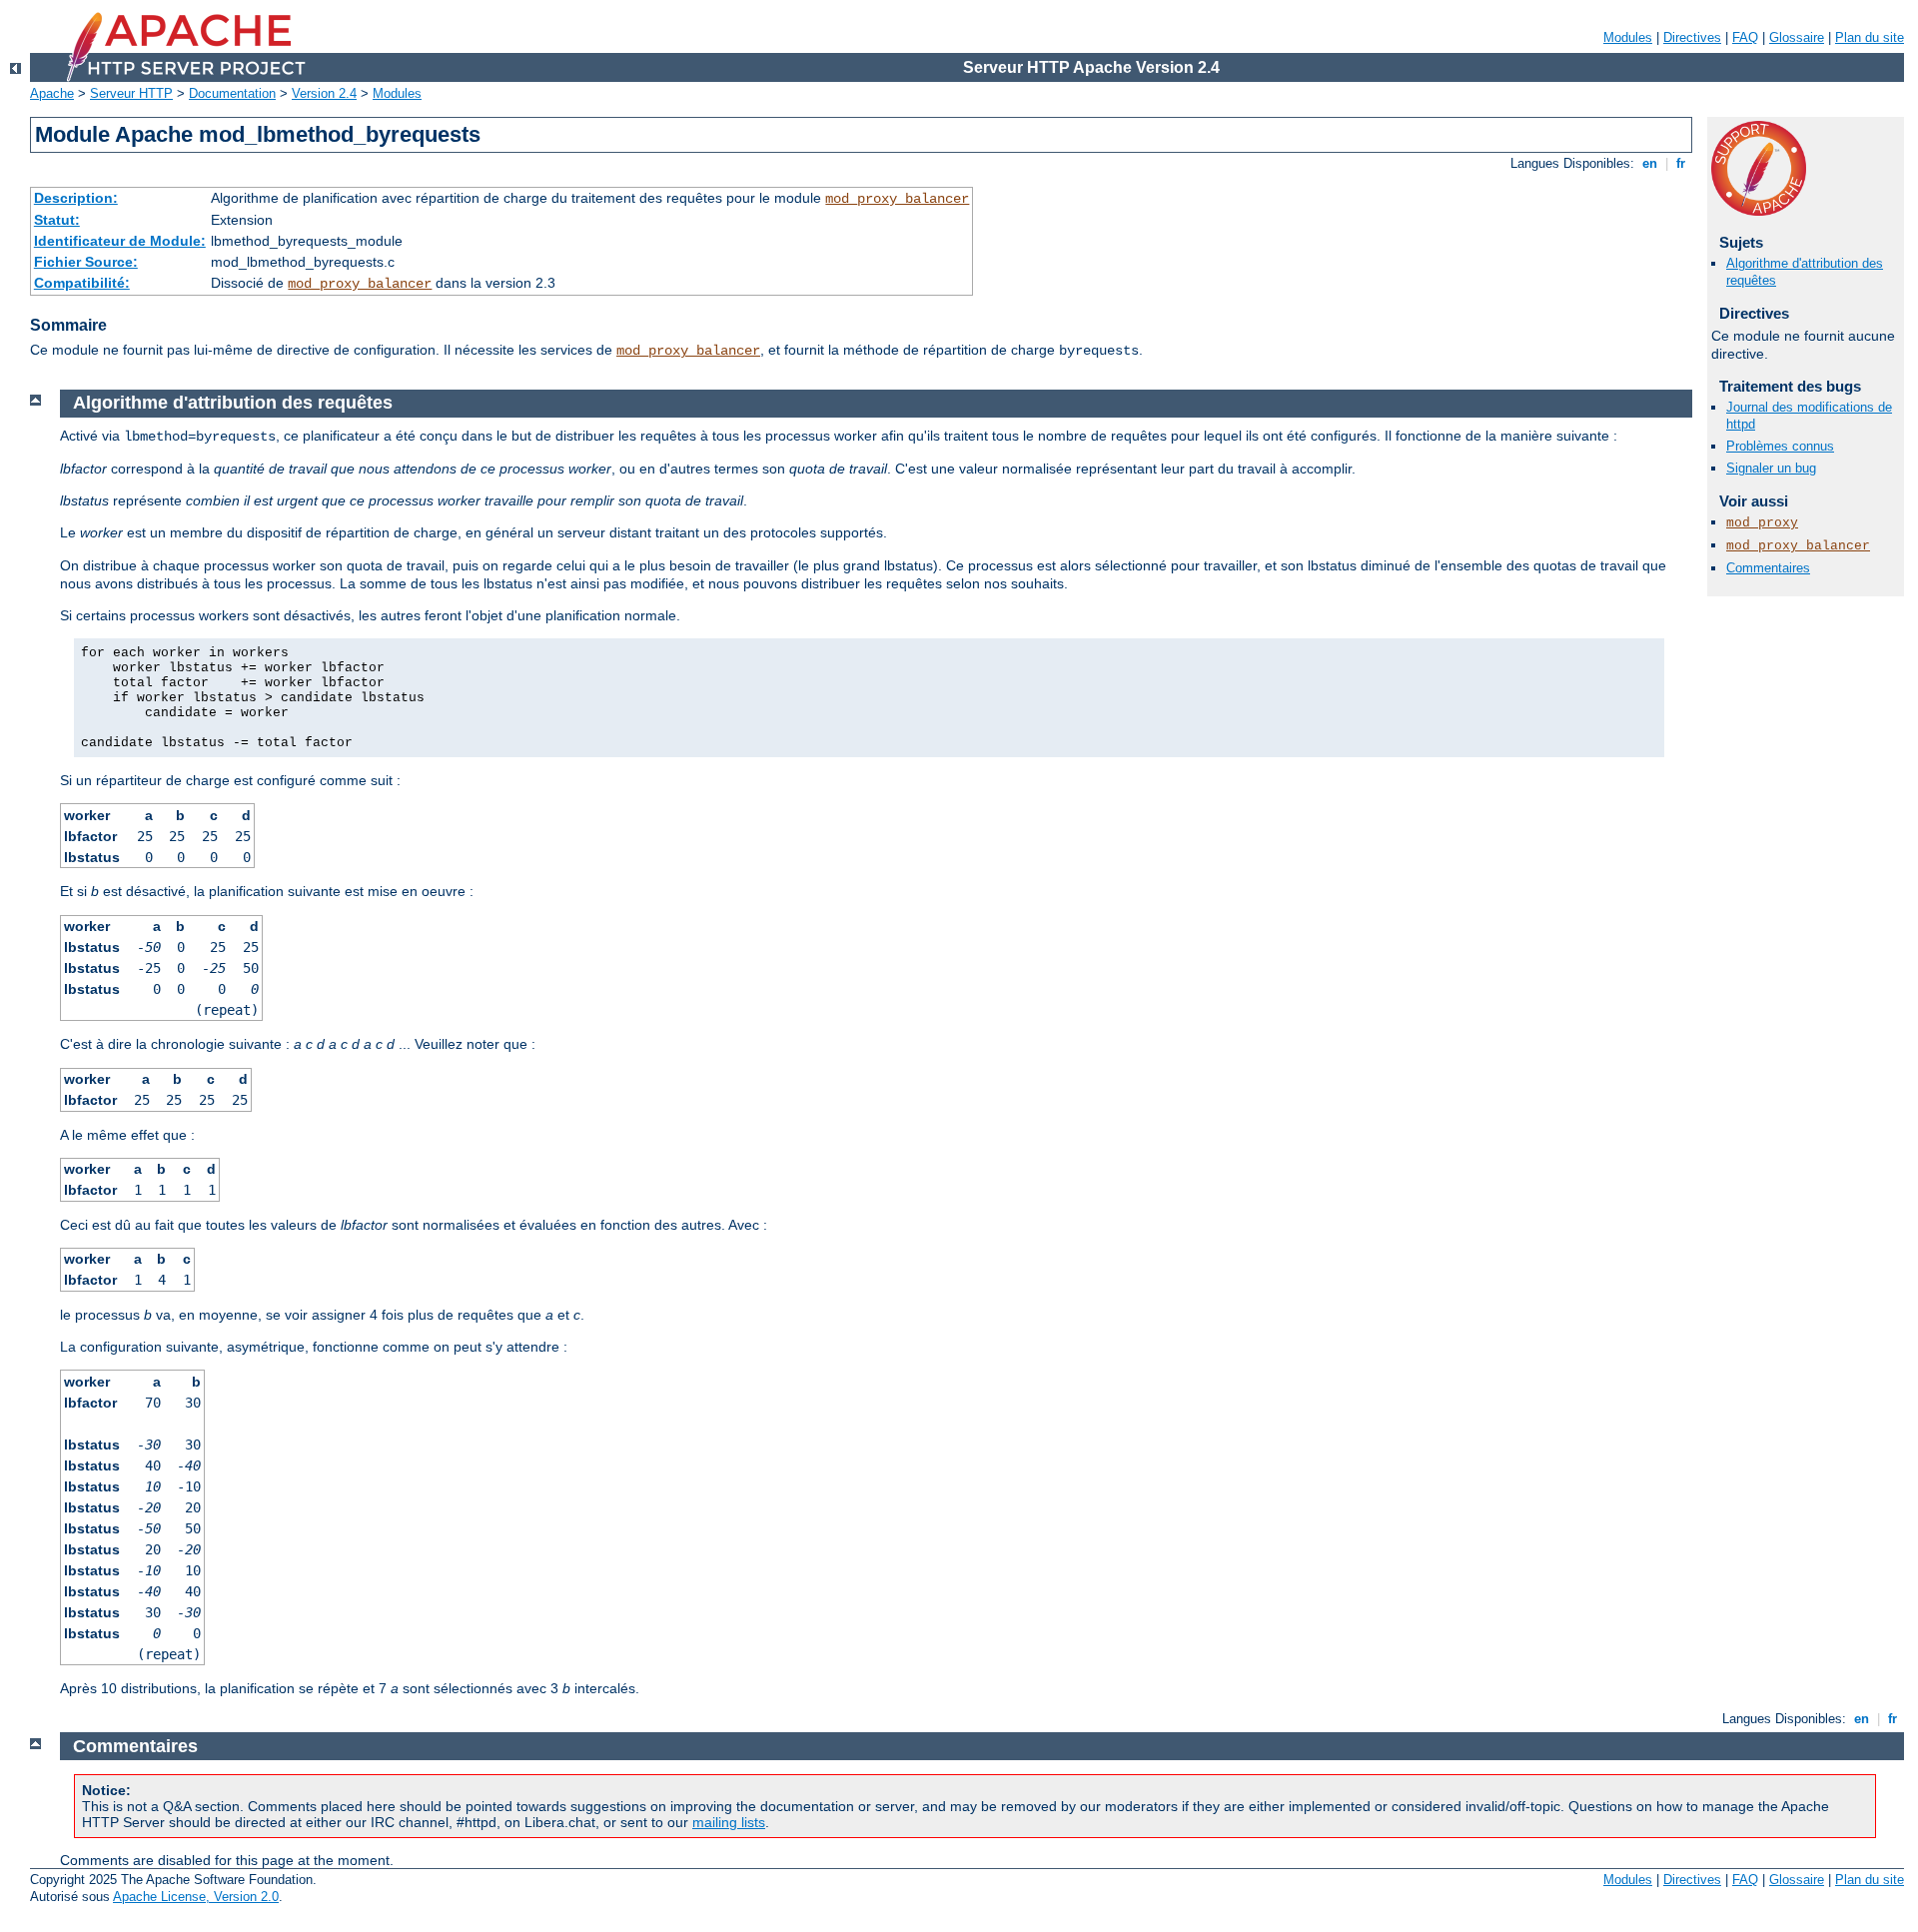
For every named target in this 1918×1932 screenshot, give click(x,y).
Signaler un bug (1771, 468)
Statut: (57, 220)
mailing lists (729, 1822)
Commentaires (1768, 568)
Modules (1628, 37)
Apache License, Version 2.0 (196, 1897)
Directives (1692, 37)
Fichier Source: (86, 262)
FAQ (1745, 37)
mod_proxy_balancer (897, 199)
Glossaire (1797, 37)
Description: (76, 198)
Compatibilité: (82, 283)
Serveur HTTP (131, 93)
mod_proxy (1762, 523)
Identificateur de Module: (120, 241)
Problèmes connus (1780, 446)
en (1650, 163)
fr (1681, 163)
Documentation (232, 93)
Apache (52, 93)
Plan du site (1870, 37)
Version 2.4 (324, 93)
